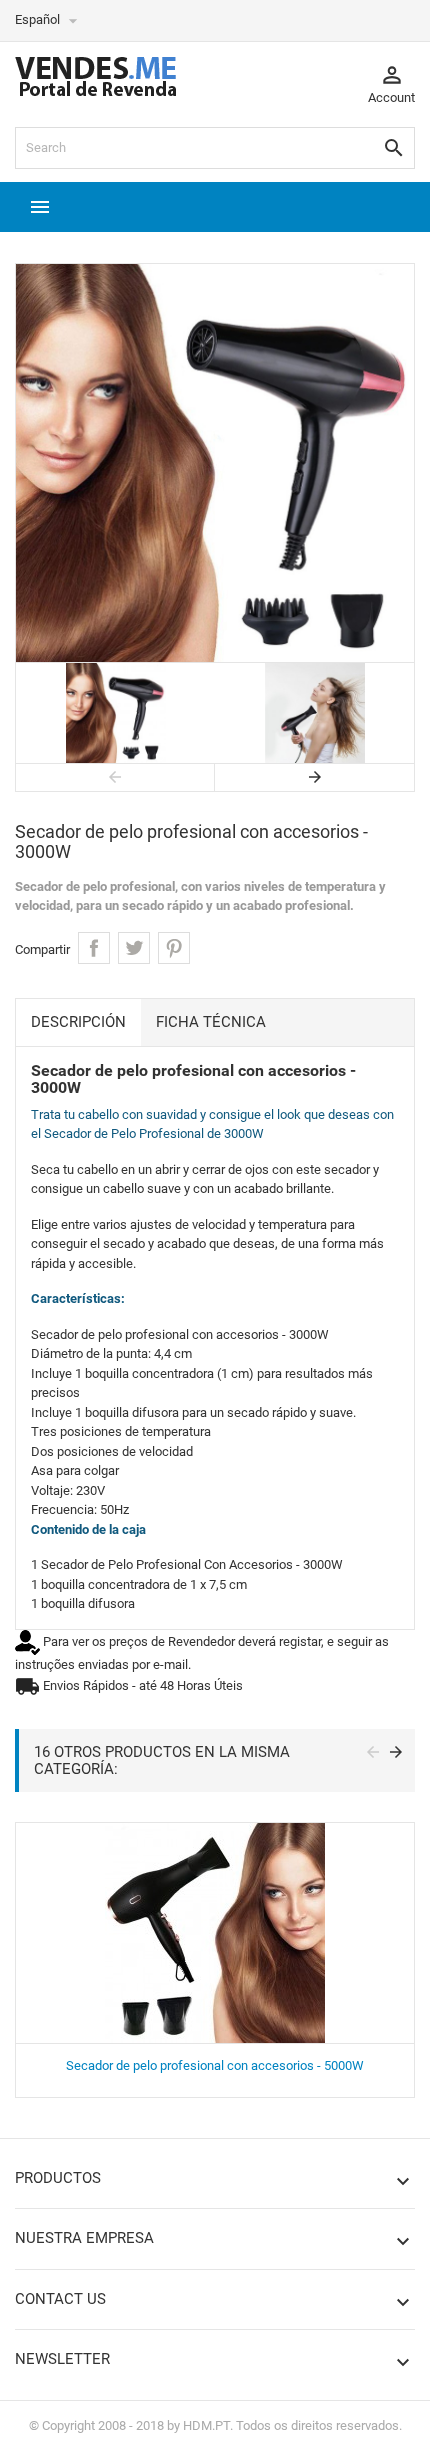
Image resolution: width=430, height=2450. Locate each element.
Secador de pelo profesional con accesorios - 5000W (215, 2065)
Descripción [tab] (78, 1022)
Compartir (94, 948)
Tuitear (134, 948)
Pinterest (174, 948)
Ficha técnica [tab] (211, 1022)
